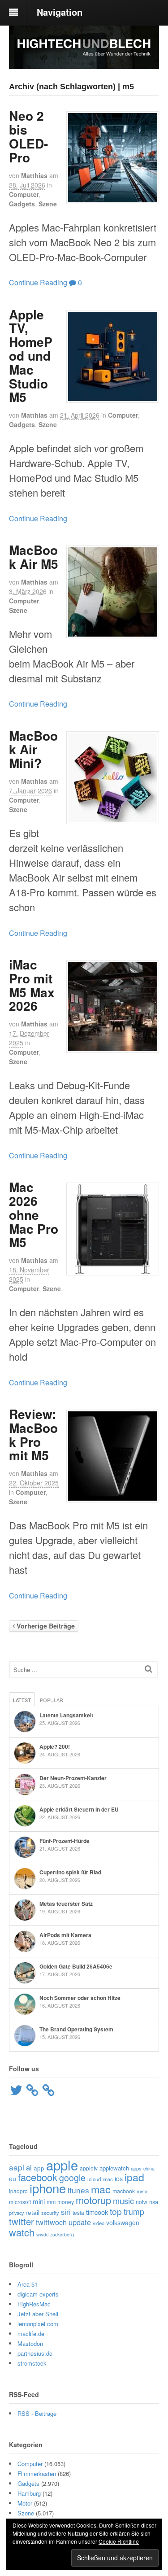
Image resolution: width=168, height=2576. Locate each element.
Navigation (60, 12)
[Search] (149, 1669)
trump (134, 2211)
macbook (124, 2191)
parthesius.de (35, 2353)
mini (39, 2201)
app (39, 2168)
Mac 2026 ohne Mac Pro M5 (34, 1214)
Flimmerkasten (37, 2473)
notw (142, 2202)
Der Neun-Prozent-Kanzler (73, 1778)
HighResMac (34, 2304)
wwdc (42, 2234)
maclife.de (31, 2334)
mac (101, 2189)
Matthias (34, 175)
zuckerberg (62, 2234)
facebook (38, 2177)
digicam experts (38, 2294)
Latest (22, 1700)
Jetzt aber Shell (38, 2314)
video (99, 2223)
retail (32, 2212)
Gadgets (22, 204)
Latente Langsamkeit (66, 1715)
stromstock (32, 2363)
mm (51, 2202)
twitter (22, 2221)
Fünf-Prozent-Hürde (65, 1841)
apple (62, 2165)
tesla (78, 2212)
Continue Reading (38, 282)
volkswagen (123, 2222)
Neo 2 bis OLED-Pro (28, 136)
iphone (48, 2188)
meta (142, 2191)
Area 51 (28, 2284)
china (149, 2168)
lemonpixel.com (38, 2324)
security (50, 2213)
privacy (16, 2213)
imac (108, 2179)
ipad (134, 2177)
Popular (52, 1700)
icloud (94, 2179)
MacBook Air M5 (34, 557)
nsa (154, 2202)
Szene (48, 204)
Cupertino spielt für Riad (70, 1872)
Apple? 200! (55, 1746)
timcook (97, 2212)
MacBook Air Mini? (33, 749)
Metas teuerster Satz (66, 1904)
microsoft (20, 2202)
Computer (24, 194)
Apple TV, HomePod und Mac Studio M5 (31, 356)
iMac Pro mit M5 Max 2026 (32, 985)
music (123, 2201)
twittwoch (51, 2222)
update (80, 2222)
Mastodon (30, 2343)
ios (119, 2179)
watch (22, 2232)
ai (29, 2167)
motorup (93, 2200)
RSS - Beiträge (37, 2413)
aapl (17, 2167)
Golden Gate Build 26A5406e (76, 1966)
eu (13, 2179)
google (72, 2178)
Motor (25, 2503)
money (66, 2202)
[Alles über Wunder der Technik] (84, 62)
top (116, 2211)
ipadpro (18, 2191)
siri (66, 2212)
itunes (78, 2190)
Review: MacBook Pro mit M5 (33, 1434)
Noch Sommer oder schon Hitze (80, 1998)
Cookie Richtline (119, 2541)
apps (136, 2168)
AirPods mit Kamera (65, 1935)
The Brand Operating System (76, 2029)
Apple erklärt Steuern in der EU (79, 1809)
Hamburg (29, 2493)
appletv (89, 2168)
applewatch (114, 2168)
